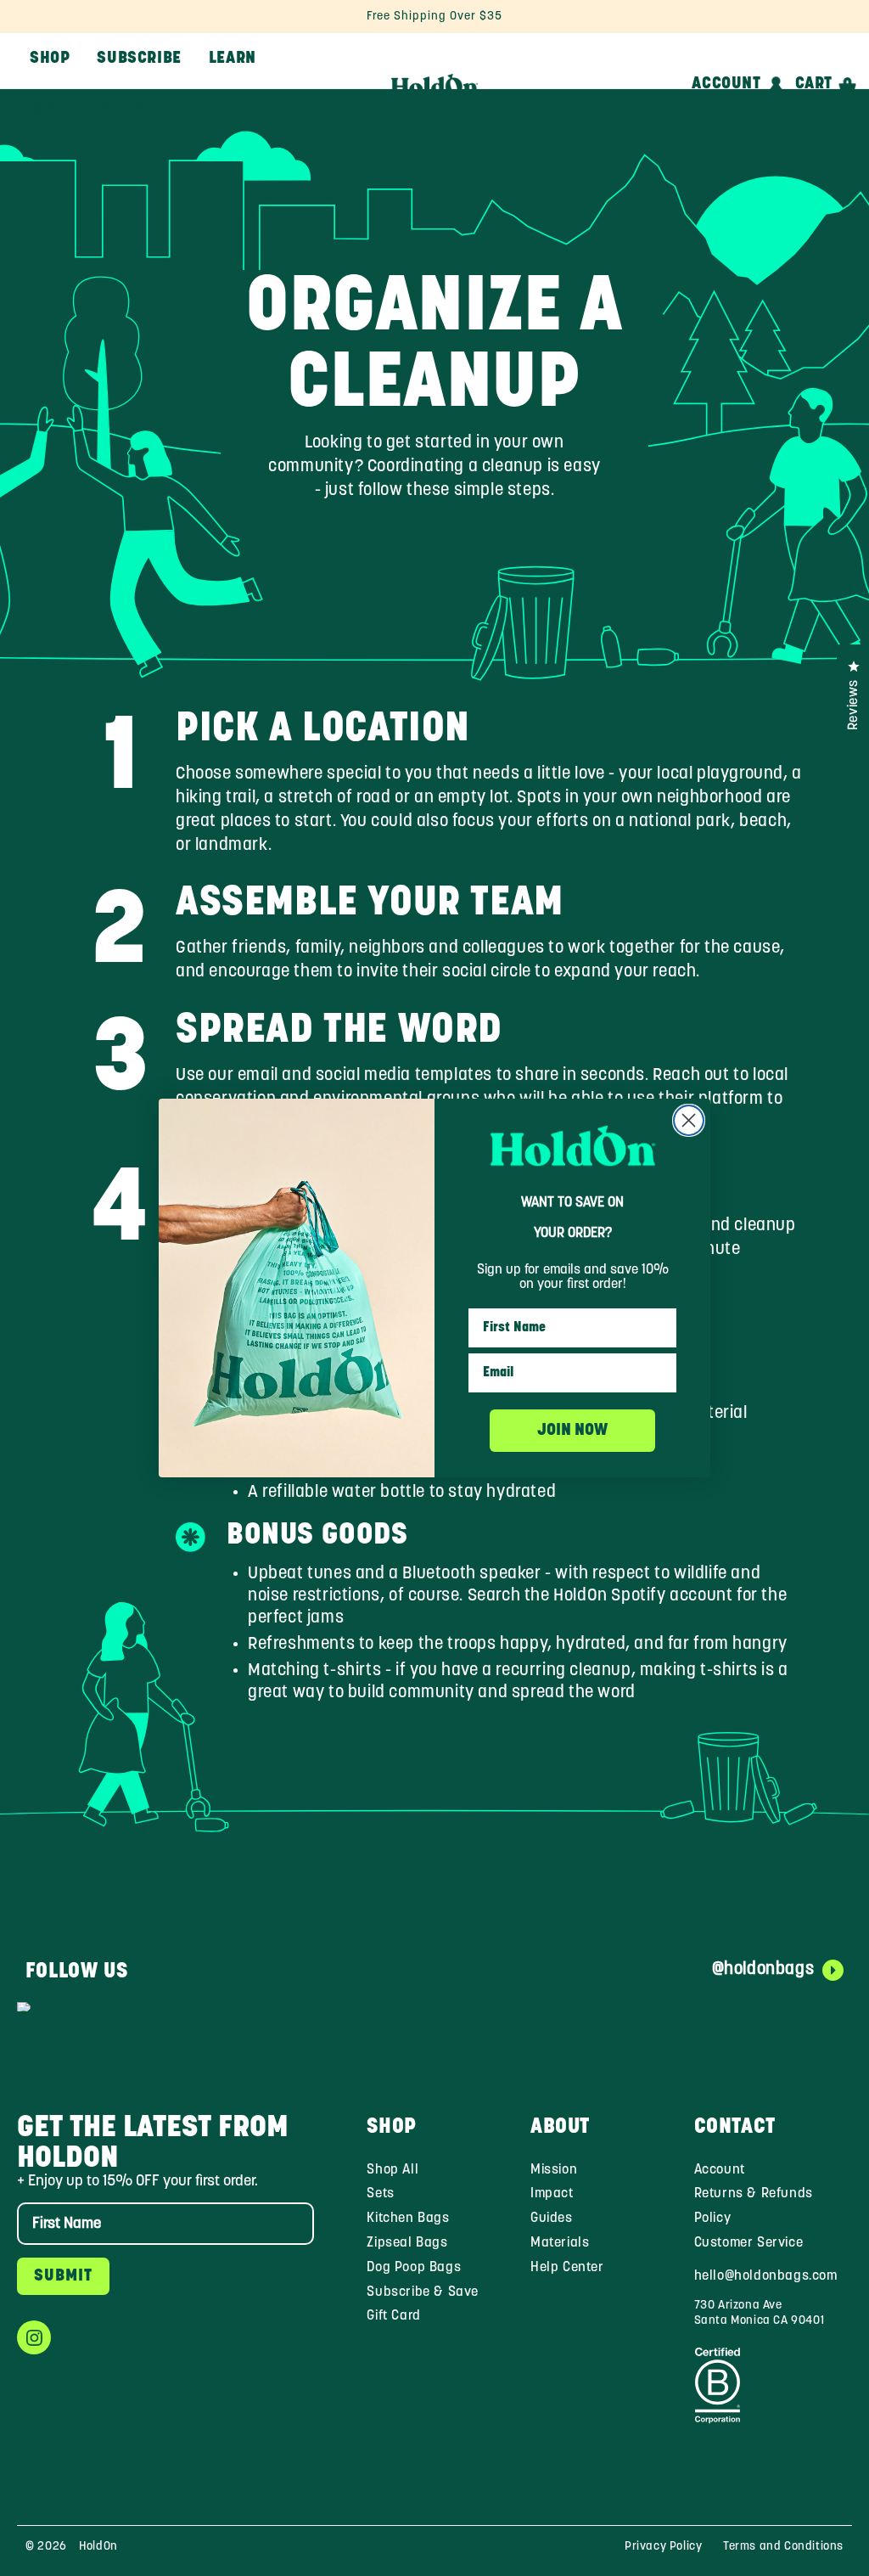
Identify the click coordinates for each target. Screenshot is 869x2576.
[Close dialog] (689, 1120)
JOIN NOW (572, 1431)
